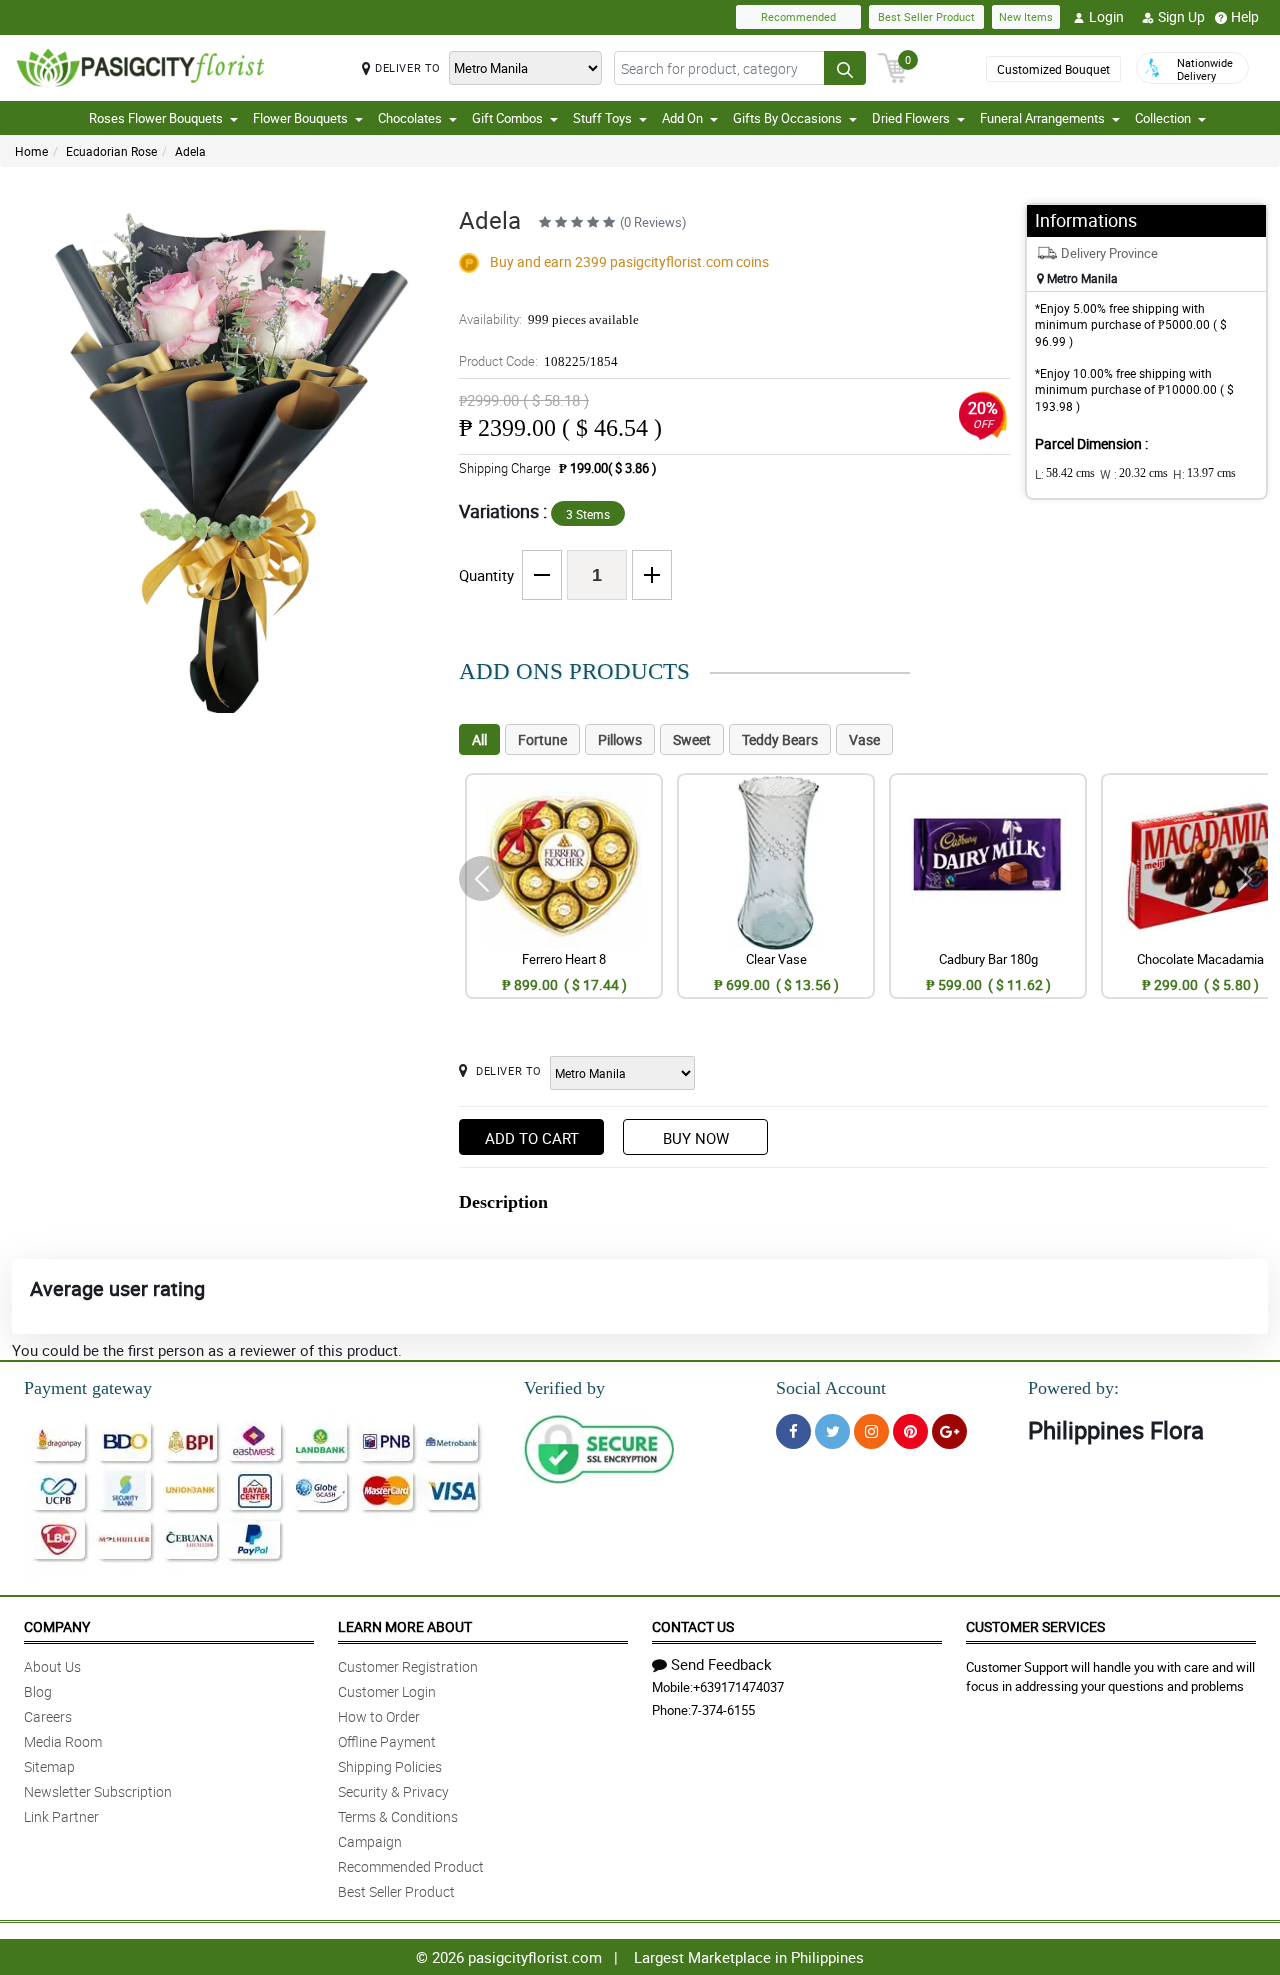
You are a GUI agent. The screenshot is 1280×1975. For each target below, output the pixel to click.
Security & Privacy (393, 1791)
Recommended (798, 16)
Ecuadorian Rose (111, 151)
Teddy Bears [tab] (780, 739)
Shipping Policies (390, 1766)
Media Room (63, 1741)
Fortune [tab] (542, 739)
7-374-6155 (723, 1710)
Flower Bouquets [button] (300, 118)
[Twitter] (832, 1431)
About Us (52, 1666)
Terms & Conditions (398, 1816)
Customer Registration (408, 1666)
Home (31, 151)
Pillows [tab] (620, 739)
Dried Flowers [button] (911, 118)
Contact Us (693, 1626)
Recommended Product (411, 1866)
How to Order (379, 1716)
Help (1245, 16)
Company (57, 1626)
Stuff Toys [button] (602, 118)
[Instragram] (871, 1431)
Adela (190, 151)
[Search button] (845, 68)
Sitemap (49, 1766)
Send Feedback (721, 1664)
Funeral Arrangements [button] (1042, 118)
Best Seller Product (926, 16)
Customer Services (1035, 1626)
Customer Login (387, 1691)
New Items (1026, 16)
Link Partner (61, 1816)
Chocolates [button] (410, 118)
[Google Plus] (949, 1431)
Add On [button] (682, 118)
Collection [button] (1163, 118)
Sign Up (1181, 16)
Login (1106, 16)
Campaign (370, 1841)
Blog (38, 1691)
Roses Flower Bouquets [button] (156, 118)
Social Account (831, 1388)
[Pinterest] (910, 1431)
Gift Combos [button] (507, 118)
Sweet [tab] (692, 739)
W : (1134, 474)
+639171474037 (738, 1687)
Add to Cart (532, 1138)
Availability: (549, 319)
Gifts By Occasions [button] (787, 118)
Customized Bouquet (1053, 69)
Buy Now (696, 1138)
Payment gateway (88, 1388)
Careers (48, 1716)
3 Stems (588, 514)
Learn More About (405, 1626)
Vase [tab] (864, 739)
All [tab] (479, 739)
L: (1065, 474)
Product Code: (538, 361)
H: (1204, 474)
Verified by (564, 1388)
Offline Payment (387, 1741)
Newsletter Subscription (98, 1791)
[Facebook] (793, 1431)
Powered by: (1073, 1388)
